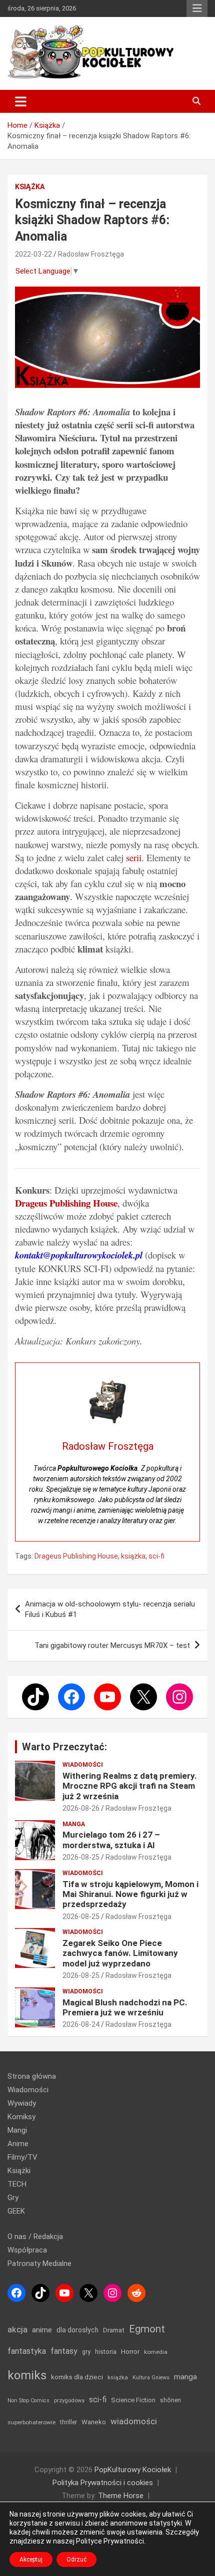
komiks (27, 2375)
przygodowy (69, 2400)
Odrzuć (76, 2560)
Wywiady (22, 2103)
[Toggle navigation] (21, 101)
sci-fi (156, 1556)
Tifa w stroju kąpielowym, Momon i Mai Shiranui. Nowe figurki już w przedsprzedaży (130, 1894)
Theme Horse (121, 2496)
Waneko (94, 2422)
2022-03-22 (33, 254)
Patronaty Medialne (39, 2263)
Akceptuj (31, 2560)
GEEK (16, 2211)
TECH (17, 2184)
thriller (68, 2422)
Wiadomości (83, 1765)
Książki (19, 2171)
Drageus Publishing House (76, 1556)
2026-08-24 (81, 2024)
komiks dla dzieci (77, 2377)
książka (133, 1556)
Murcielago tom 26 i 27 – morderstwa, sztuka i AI (111, 1840)
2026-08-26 (81, 1808)
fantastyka (27, 2351)
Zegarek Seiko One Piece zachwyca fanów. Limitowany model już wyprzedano (120, 1953)
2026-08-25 (81, 1857)
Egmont (147, 2329)
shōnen (170, 2400)
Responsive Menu (197, 8)
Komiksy (21, 2117)
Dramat (114, 2330)
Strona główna (32, 2076)
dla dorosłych (77, 2330)
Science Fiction (133, 2400)
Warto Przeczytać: (64, 1747)
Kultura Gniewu (151, 2378)
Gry (13, 2198)
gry (86, 2352)
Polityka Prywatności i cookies (103, 2483)
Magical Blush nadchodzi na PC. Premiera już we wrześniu (125, 2007)
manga (185, 2377)
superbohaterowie (31, 2422)
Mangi (17, 2130)
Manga (74, 1824)
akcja (17, 2329)
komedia (156, 2352)
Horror (130, 2352)
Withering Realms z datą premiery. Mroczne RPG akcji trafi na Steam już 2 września (130, 1786)
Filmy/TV (22, 2157)
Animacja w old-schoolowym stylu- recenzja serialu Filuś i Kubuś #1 (110, 1609)
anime (42, 2330)
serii (134, 857)
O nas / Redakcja (35, 2237)
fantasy (64, 2351)
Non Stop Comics (28, 2401)
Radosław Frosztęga (91, 254)
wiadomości (134, 2421)
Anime (18, 2144)
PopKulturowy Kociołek (133, 2470)
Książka (30, 187)
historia (106, 2352)
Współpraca (27, 2250)
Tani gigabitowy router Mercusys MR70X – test (112, 1645)
